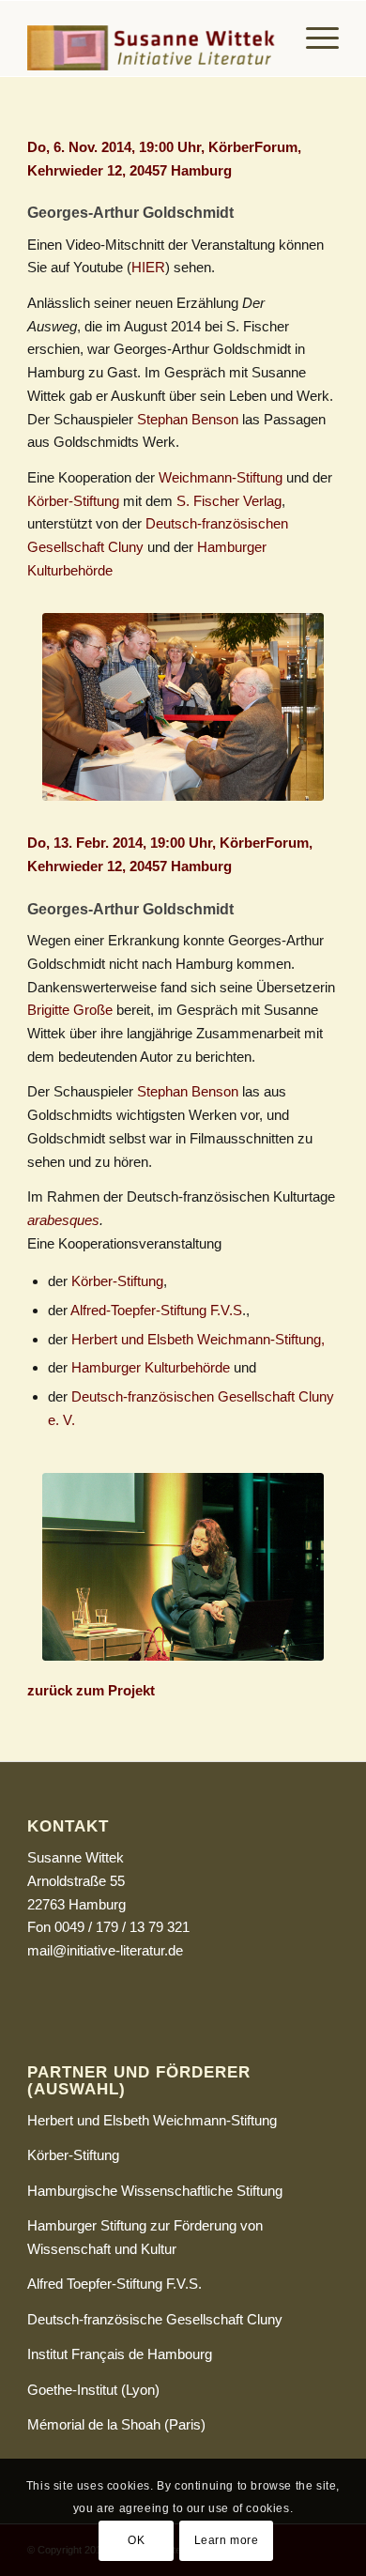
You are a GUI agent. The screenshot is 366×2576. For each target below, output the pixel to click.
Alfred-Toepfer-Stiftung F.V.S (156, 1310)
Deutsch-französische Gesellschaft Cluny (155, 2319)
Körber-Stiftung (75, 501)
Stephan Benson (188, 419)
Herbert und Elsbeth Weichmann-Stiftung (152, 2120)
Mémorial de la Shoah (94, 2424)
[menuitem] (313, 38)
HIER (148, 267)
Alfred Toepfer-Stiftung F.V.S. (114, 2284)
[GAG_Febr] (183, 1567)
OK (136, 2540)
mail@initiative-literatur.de (105, 1950)
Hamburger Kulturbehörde (151, 1367)
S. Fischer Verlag (229, 501)
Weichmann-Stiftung (221, 477)
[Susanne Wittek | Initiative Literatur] (152, 38)
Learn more (227, 2540)
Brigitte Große (70, 1010)
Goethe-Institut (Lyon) (93, 2390)
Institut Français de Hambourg (120, 2354)
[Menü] (313, 38)
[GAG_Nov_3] (183, 707)
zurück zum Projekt (91, 1690)
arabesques (63, 1220)
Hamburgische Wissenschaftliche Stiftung (155, 2191)
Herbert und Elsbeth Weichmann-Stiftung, (198, 1339)
